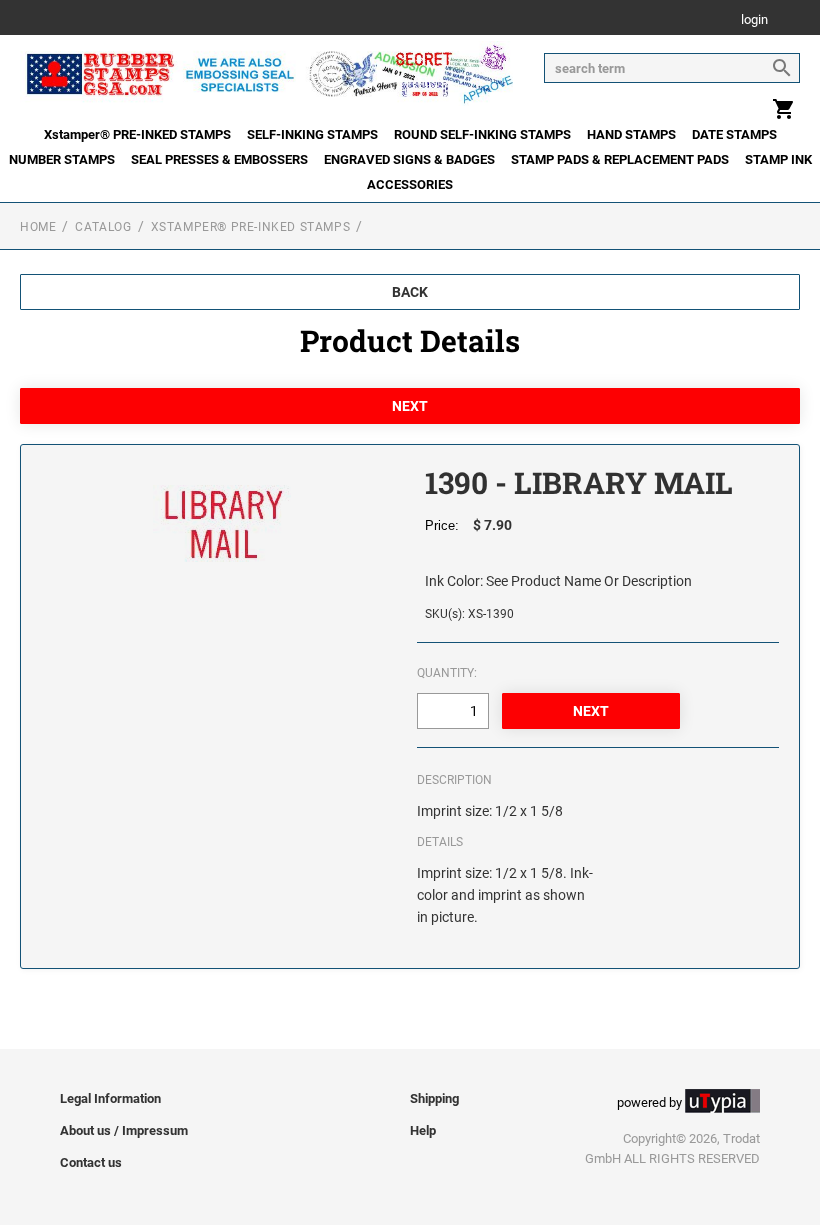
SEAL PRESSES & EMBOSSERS (219, 159)
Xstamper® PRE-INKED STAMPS (137, 134)
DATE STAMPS (734, 134)
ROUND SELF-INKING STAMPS (482, 134)
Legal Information (110, 1098)
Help (423, 1130)
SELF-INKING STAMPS (312, 134)
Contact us (91, 1162)
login (754, 20)
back (410, 292)
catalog (103, 227)
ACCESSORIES (410, 184)
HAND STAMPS (631, 134)
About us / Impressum (124, 1130)
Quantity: (447, 673)
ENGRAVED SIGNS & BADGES (409, 159)
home (38, 227)
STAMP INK (778, 159)
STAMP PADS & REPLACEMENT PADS (620, 159)
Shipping (434, 1098)
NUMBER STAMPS (62, 159)
